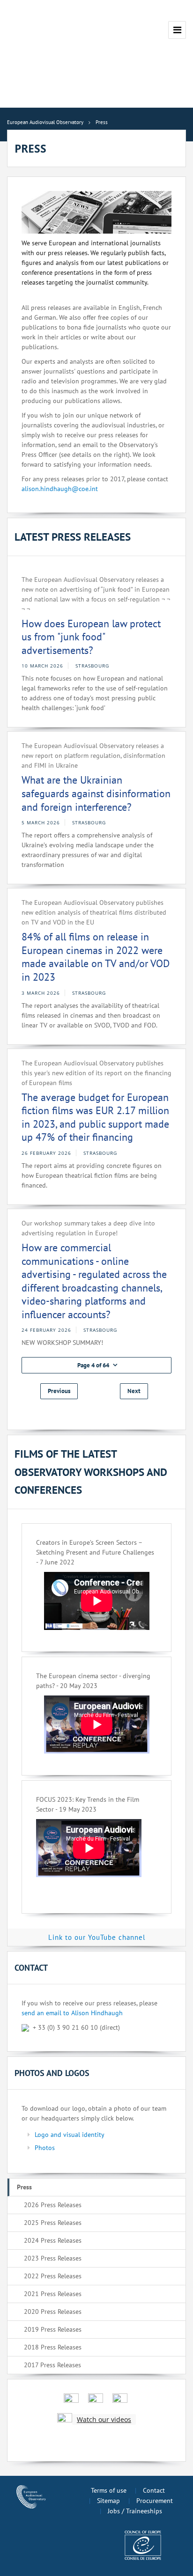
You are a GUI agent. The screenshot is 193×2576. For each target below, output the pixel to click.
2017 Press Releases (52, 2365)
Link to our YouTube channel (97, 1937)
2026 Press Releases (53, 2205)
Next (134, 1391)
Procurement (155, 2501)
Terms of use (109, 2490)
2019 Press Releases (53, 2329)
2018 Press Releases (53, 2347)
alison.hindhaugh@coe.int (60, 489)
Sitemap (108, 2501)
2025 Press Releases (53, 2223)
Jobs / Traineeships (135, 2511)
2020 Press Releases (53, 2312)
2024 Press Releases (53, 2240)
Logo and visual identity (70, 2135)
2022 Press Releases (53, 2276)
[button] (96, 1365)
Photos (45, 2148)
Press (24, 2187)
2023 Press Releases (53, 2258)
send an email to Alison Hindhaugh (72, 2013)
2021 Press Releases (53, 2294)
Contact (154, 2490)
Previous (59, 1391)
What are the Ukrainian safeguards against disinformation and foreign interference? (96, 793)
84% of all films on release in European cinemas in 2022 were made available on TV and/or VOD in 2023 (96, 957)
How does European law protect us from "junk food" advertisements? (91, 637)
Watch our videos (104, 2419)
